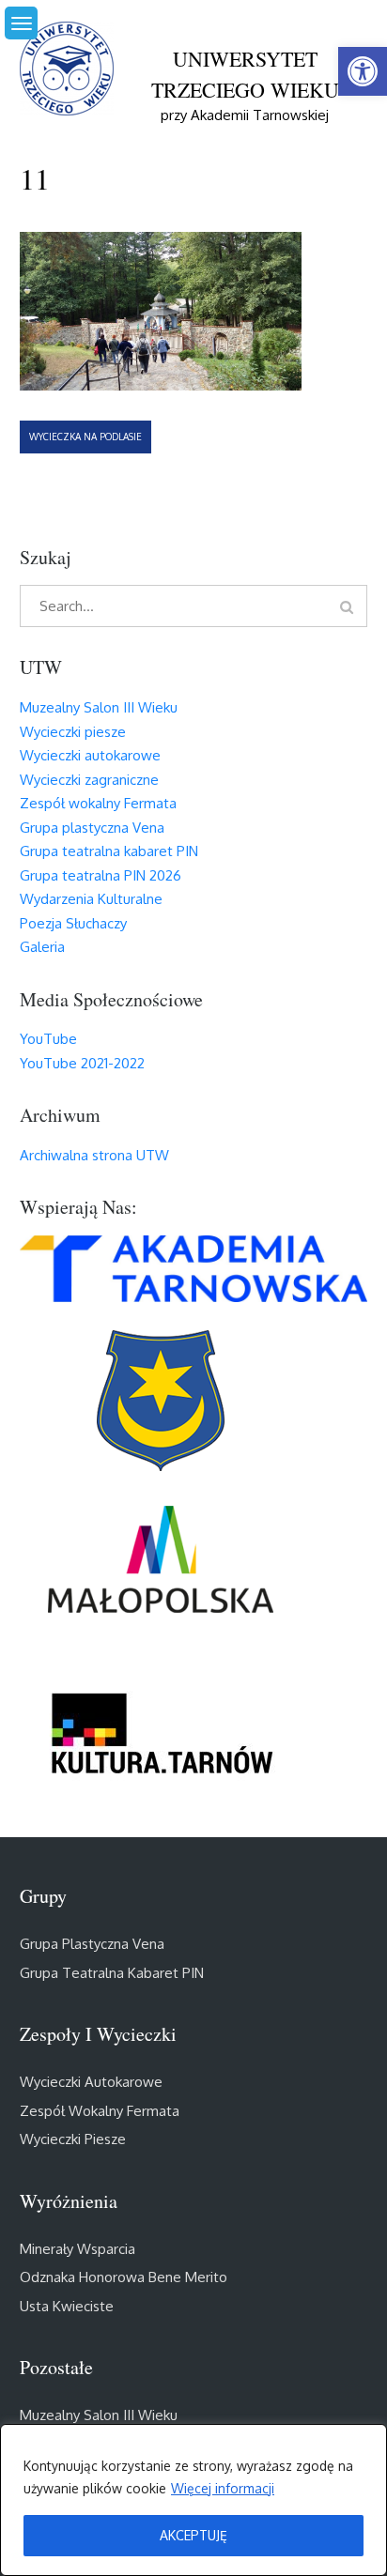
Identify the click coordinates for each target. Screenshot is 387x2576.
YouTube (48, 1039)
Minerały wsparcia (77, 2249)
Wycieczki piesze (73, 732)
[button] (363, 71)
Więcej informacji (223, 2488)
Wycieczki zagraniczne (89, 780)
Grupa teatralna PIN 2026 (101, 875)
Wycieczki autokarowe (90, 755)
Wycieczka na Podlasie (85, 437)
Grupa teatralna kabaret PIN (109, 851)
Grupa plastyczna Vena (92, 828)
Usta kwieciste (67, 2306)
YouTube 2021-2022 (82, 1063)
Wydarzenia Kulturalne (91, 899)
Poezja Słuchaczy (73, 923)
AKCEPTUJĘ (193, 2535)
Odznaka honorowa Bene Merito (124, 2277)
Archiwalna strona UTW (94, 1155)
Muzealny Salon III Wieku (99, 707)
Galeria (42, 947)
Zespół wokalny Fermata (98, 803)
